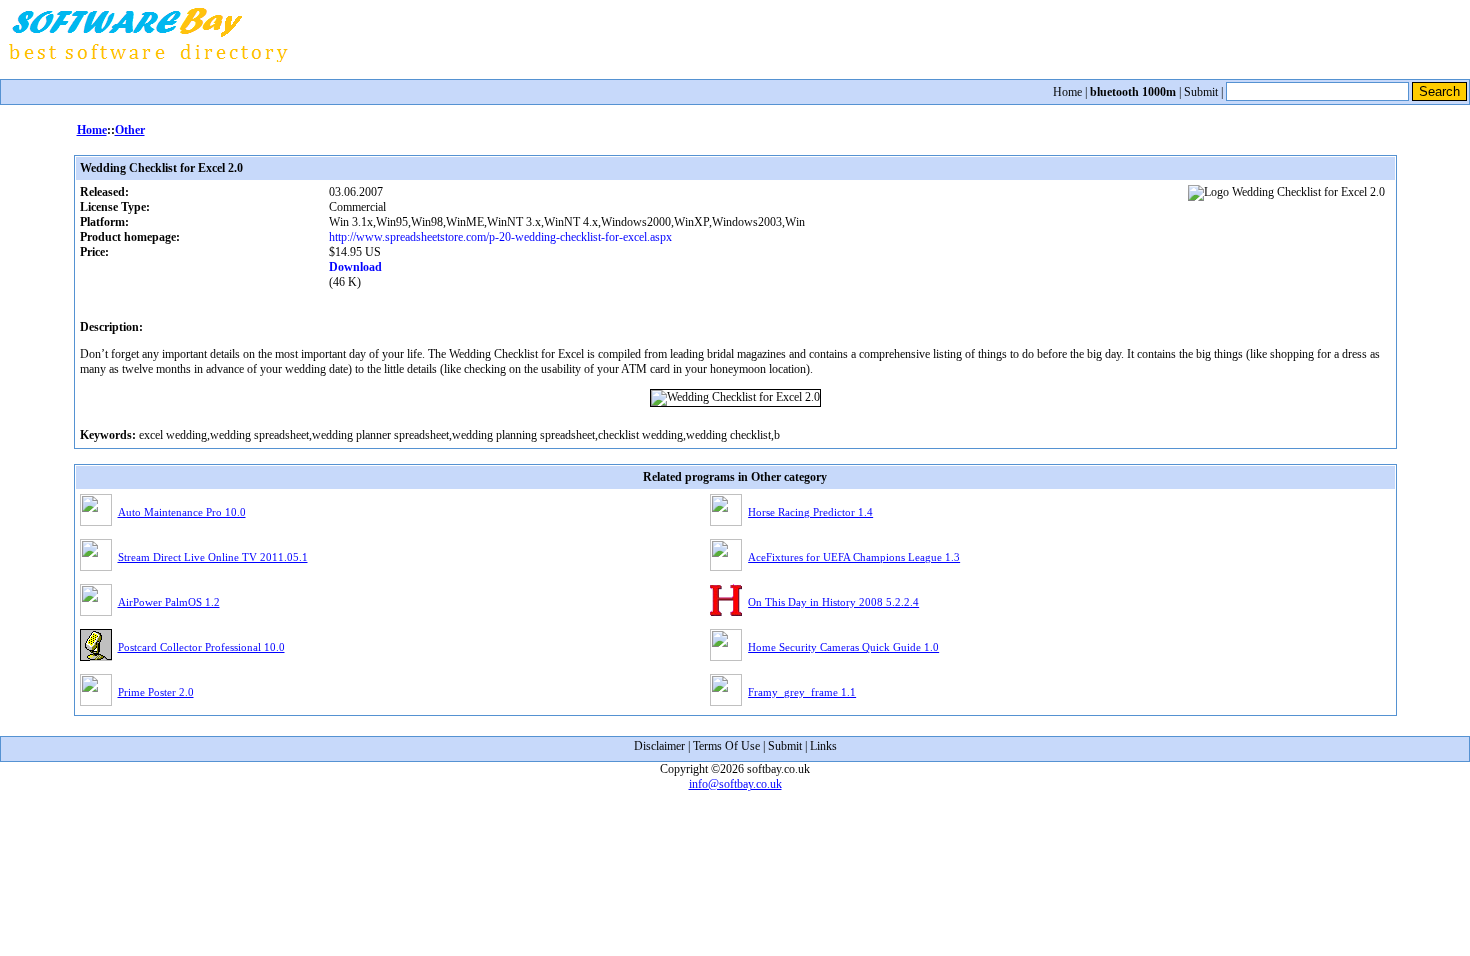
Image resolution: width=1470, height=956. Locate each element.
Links (823, 746)
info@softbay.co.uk (735, 784)
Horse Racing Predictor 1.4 (810, 512)
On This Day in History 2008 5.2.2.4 (833, 602)
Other (130, 130)
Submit (1201, 92)
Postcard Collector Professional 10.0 (201, 647)
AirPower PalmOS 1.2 (169, 602)
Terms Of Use (726, 746)
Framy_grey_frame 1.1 (802, 692)
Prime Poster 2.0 (156, 692)
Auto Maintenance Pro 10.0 (182, 512)
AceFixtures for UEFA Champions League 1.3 (854, 557)
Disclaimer (659, 746)
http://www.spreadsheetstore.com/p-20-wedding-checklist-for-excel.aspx (500, 237)
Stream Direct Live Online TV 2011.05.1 (213, 557)
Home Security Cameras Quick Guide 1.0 (843, 647)
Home (1067, 92)
